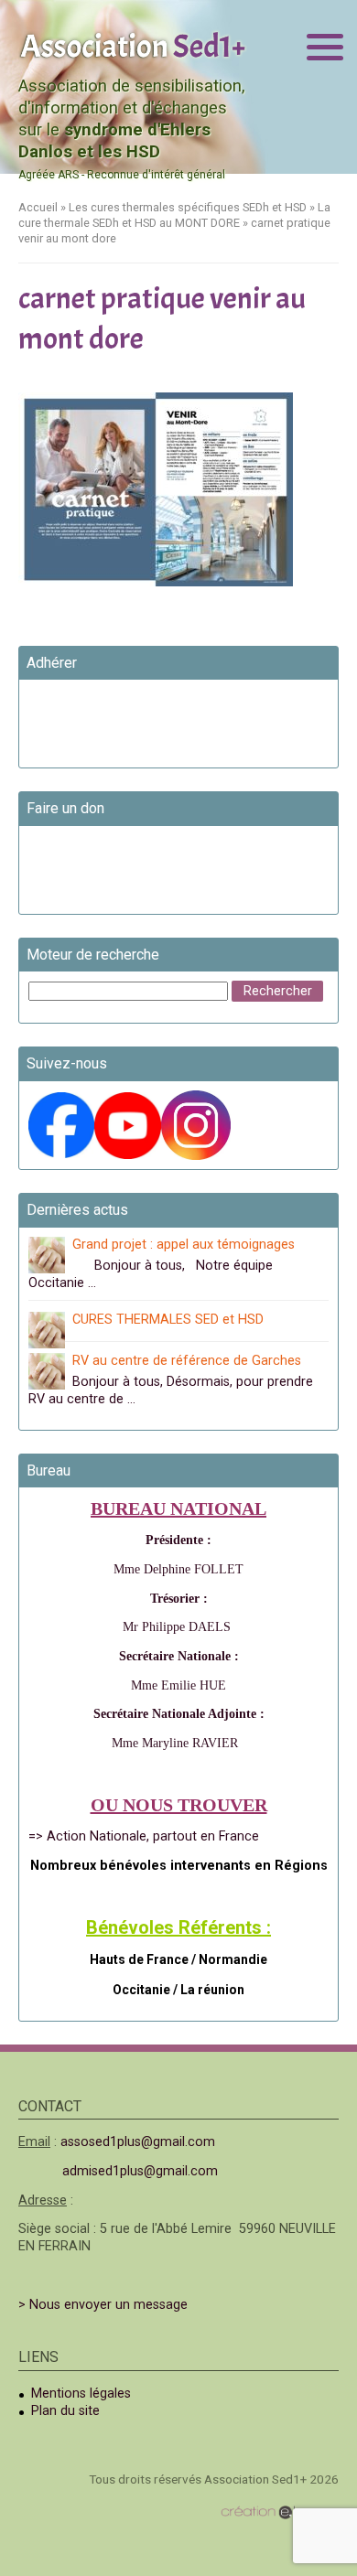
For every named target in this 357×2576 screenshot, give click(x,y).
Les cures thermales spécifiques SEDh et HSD (188, 207)
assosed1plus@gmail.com (138, 2142)
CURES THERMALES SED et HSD (168, 1320)
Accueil (38, 207)
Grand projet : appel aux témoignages (184, 1245)
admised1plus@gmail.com (140, 2171)
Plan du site (65, 2411)
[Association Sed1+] (133, 44)
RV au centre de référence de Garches (187, 1361)
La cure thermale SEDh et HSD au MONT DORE (174, 215)
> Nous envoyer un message (103, 2305)
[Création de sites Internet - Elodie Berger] (280, 2512)
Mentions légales (81, 2394)
